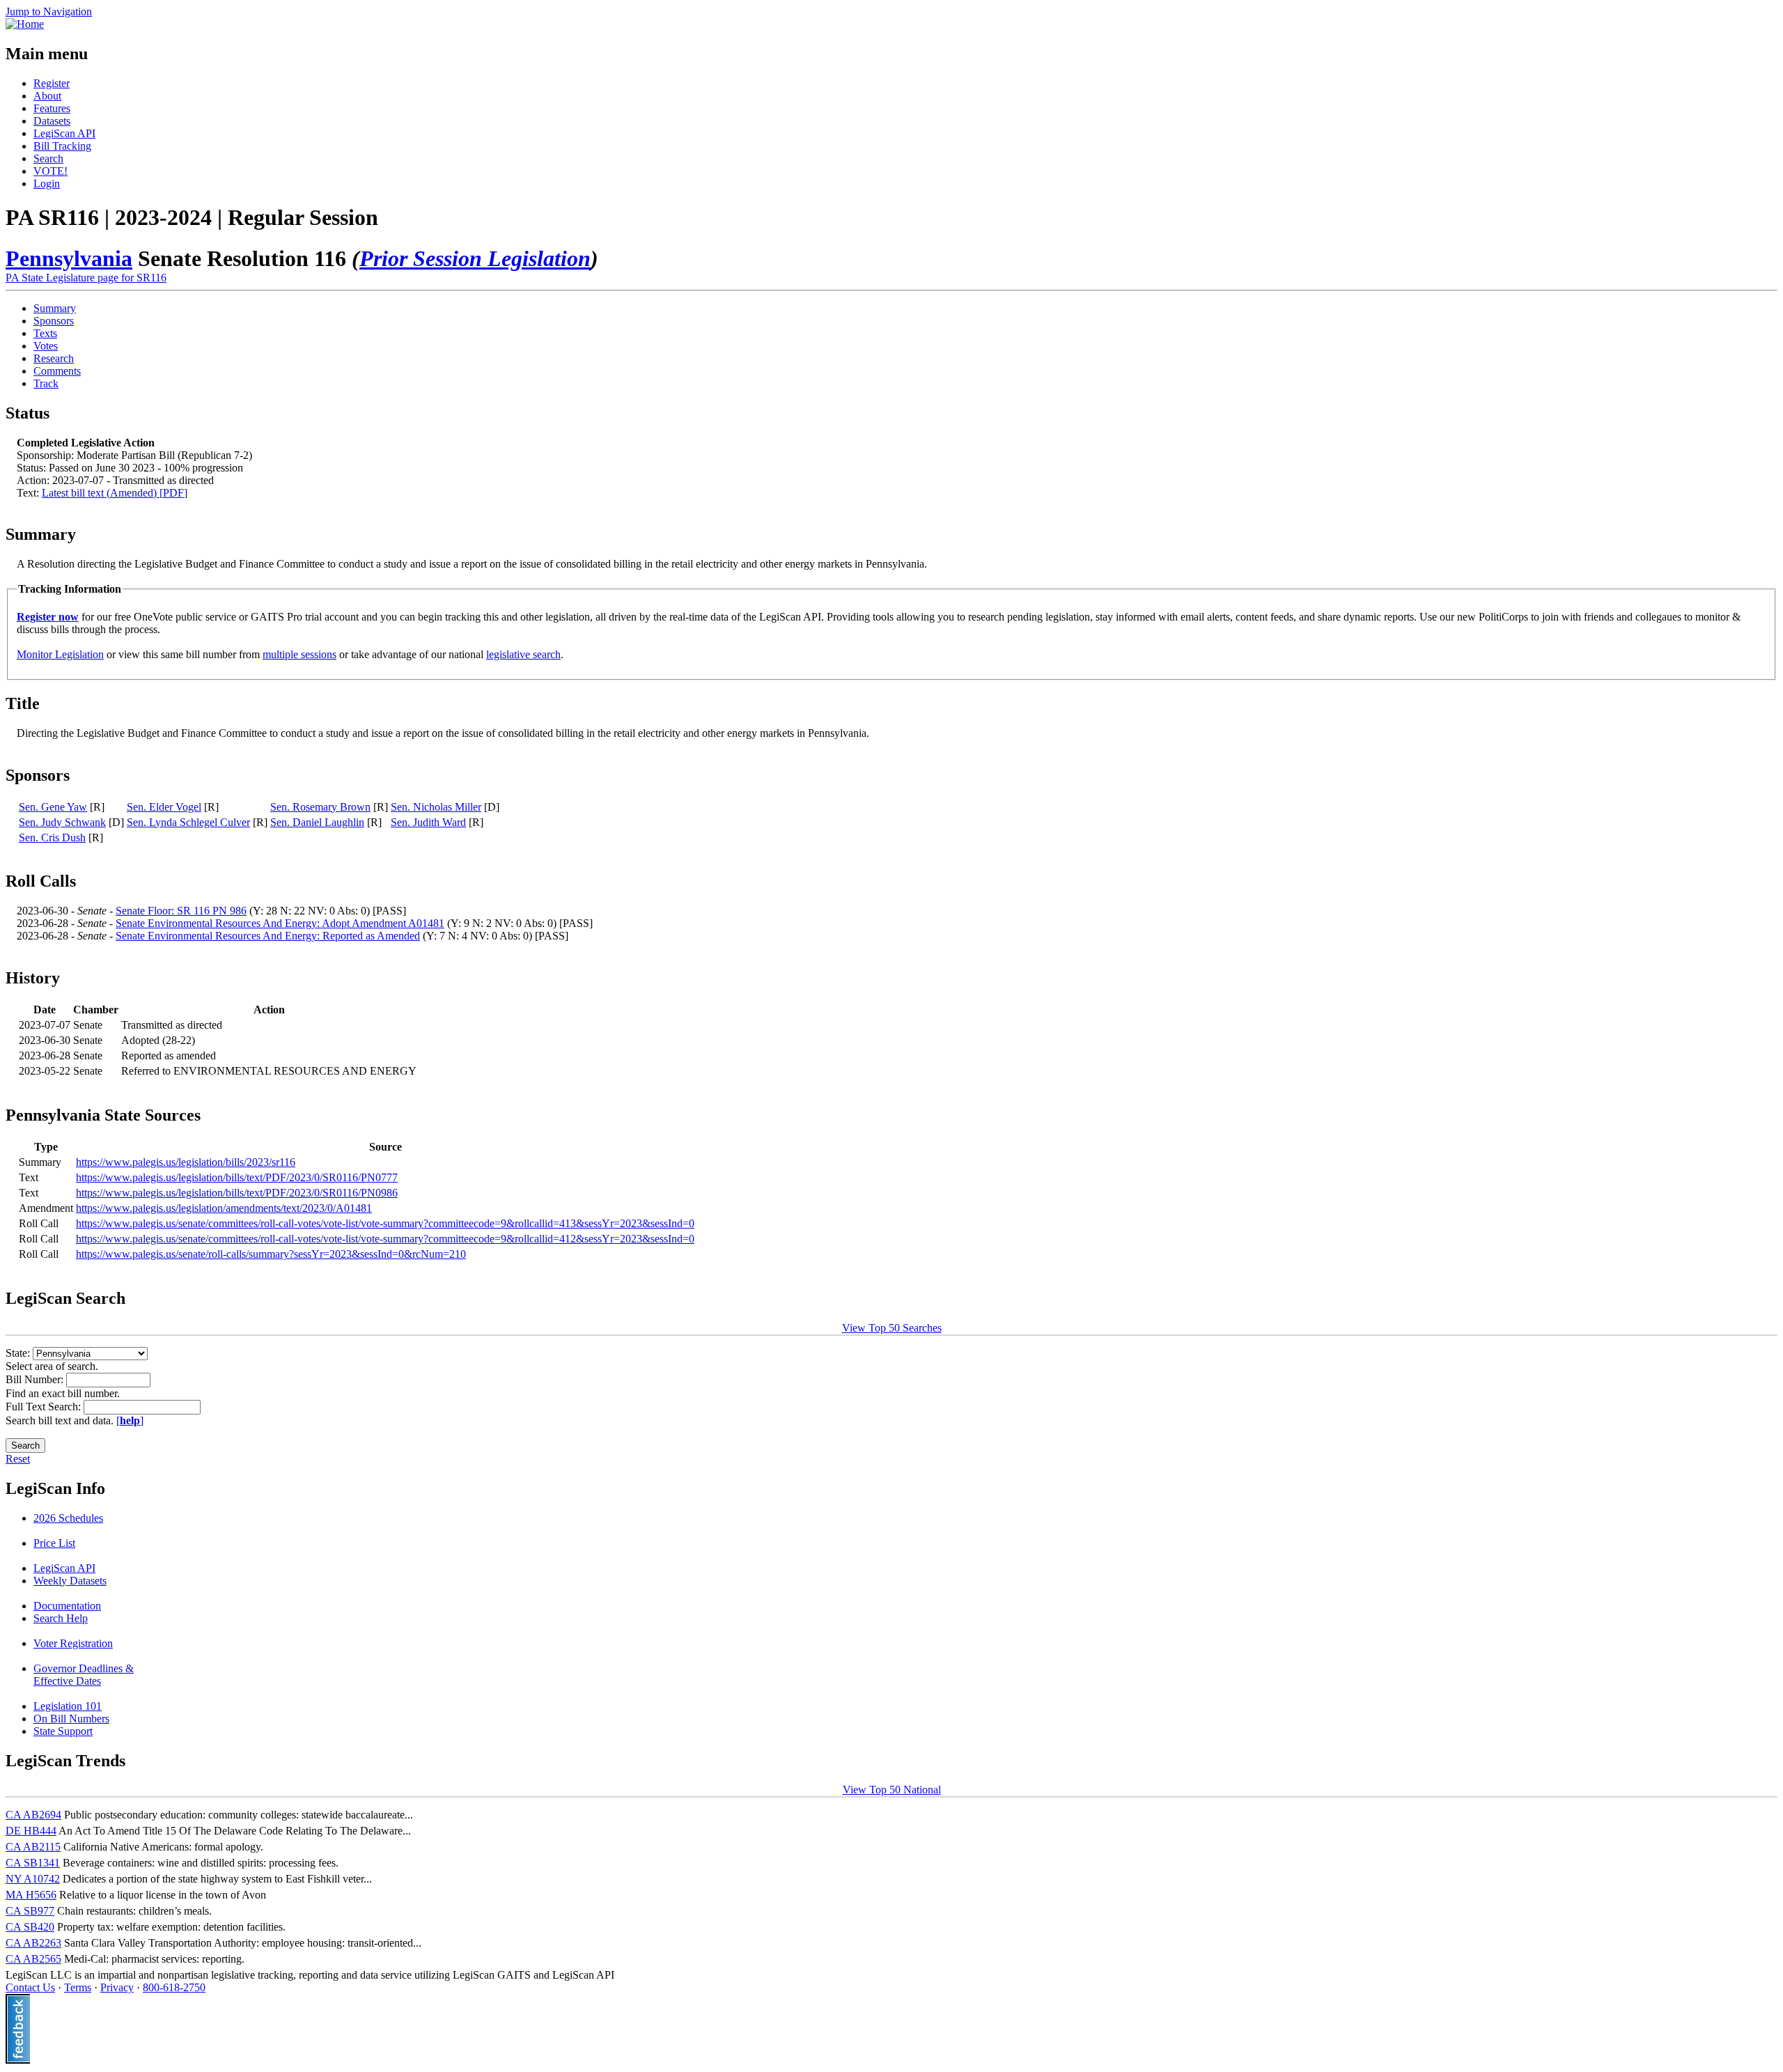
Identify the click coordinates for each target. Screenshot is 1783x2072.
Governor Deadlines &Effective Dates (84, 1675)
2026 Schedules (68, 1518)
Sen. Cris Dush (52, 838)
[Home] (25, 24)
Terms (78, 1987)
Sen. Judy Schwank (62, 822)
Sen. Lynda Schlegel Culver (188, 822)
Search (48, 158)
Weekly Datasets (70, 1581)
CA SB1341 (33, 1863)
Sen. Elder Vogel (164, 807)
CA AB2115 (33, 1847)
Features (52, 108)
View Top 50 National (892, 1790)
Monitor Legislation (60, 654)
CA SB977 (30, 1911)
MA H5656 (31, 1895)
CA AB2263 (33, 1943)
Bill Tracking (62, 146)
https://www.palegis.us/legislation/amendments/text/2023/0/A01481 (224, 1208)
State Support (63, 1731)
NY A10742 (33, 1879)
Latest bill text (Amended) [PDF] (115, 493)
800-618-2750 (174, 1987)
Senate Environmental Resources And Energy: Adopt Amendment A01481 (280, 923)
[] (130, 1420)
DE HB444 (31, 1831)
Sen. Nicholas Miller (436, 807)
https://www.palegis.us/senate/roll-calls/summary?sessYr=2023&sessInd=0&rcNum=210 (271, 1254)
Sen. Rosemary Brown (320, 807)
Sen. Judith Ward (428, 822)
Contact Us (30, 1987)
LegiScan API (64, 133)
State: (19, 1353)
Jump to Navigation (49, 11)
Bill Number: (36, 1379)
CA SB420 (30, 1927)
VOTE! (50, 171)
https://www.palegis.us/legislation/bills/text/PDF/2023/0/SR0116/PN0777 (237, 1177)
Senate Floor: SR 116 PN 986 (181, 911)
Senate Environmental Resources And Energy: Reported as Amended (268, 936)
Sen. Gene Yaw (53, 807)
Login (47, 184)
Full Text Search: (45, 1407)
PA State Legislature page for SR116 (86, 278)
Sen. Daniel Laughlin (317, 822)
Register (52, 83)
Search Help (61, 1618)
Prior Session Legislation (475, 258)
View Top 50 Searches (892, 1328)
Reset (18, 1459)
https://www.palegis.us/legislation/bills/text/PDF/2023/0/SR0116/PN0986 (237, 1193)
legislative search (523, 654)
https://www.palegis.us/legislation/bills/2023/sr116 (186, 1162)
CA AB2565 (33, 1959)
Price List (54, 1543)
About (47, 96)
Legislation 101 (68, 1706)
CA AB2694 (33, 1815)
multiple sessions (299, 654)
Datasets (52, 121)
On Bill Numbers (71, 1719)
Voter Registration (73, 1643)
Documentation (67, 1606)
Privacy (117, 1987)
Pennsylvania (69, 258)
